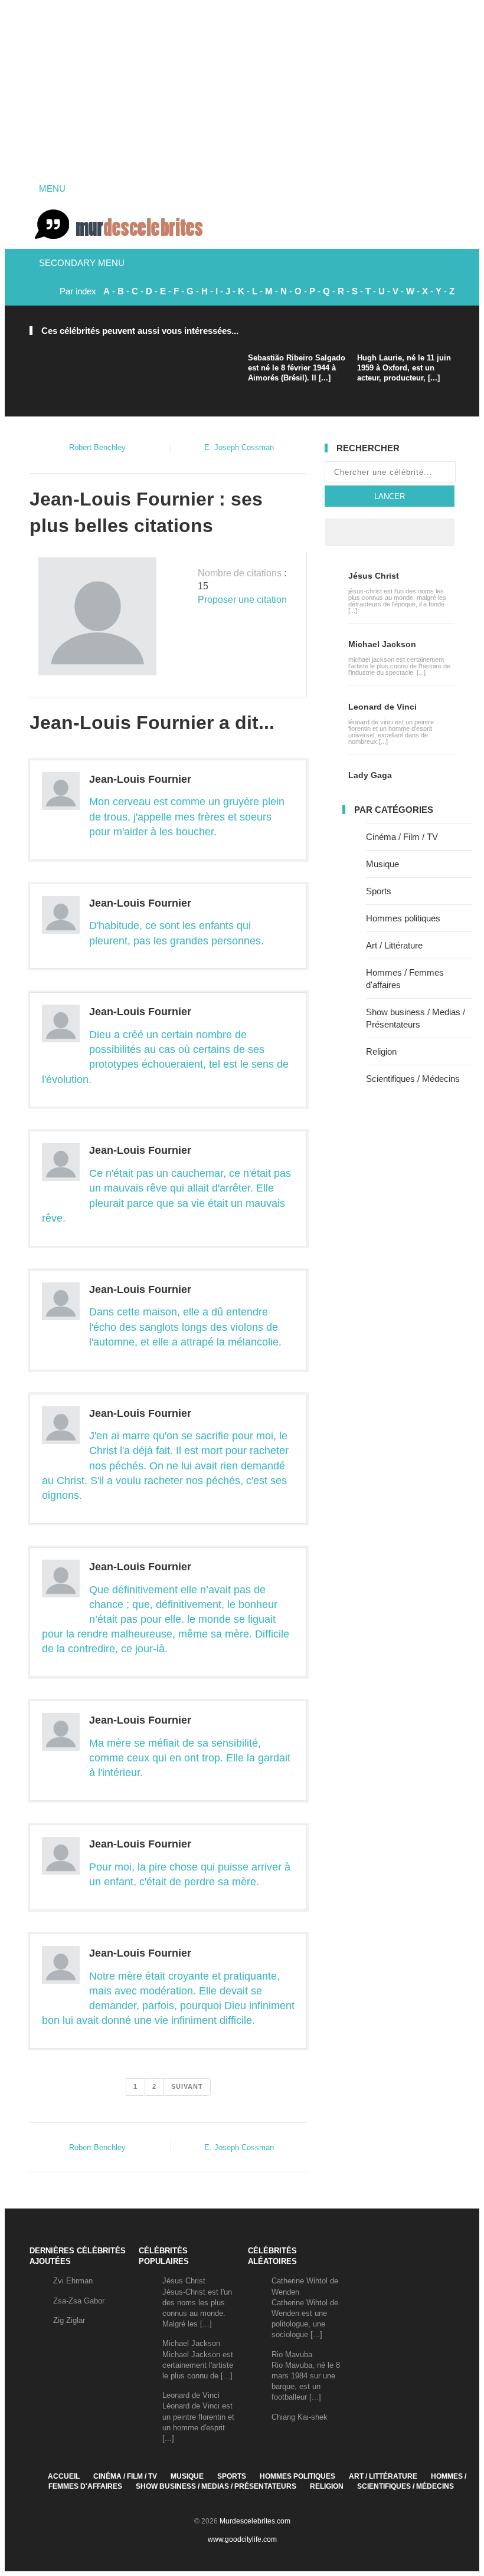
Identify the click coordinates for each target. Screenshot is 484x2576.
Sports (379, 891)
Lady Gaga (370, 775)
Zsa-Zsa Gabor (79, 2301)
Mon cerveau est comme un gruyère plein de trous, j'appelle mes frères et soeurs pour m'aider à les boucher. (187, 816)
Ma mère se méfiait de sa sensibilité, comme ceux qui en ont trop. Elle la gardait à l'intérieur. (190, 1758)
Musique (382, 864)
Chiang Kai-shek (300, 2417)
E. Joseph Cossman (239, 447)
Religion (381, 1051)
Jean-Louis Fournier (140, 779)
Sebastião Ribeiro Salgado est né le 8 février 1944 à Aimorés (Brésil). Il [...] (297, 368)
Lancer (390, 496)
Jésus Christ (374, 576)
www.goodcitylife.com (242, 2539)
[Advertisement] (242, 88)
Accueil (64, 2476)
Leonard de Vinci (382, 707)
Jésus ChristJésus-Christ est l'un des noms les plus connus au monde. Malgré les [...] (197, 2302)
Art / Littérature (394, 945)
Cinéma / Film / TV (402, 837)
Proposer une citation (242, 600)
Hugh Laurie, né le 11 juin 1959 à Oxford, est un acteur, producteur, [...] (404, 368)
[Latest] (390, 532)
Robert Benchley (97, 447)
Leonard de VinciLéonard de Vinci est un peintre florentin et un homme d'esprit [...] (198, 2417)
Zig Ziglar (69, 2320)
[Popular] (367, 532)
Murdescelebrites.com (255, 2521)
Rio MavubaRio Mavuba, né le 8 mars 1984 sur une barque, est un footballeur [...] (306, 2376)
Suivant (187, 2086)
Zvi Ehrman (73, 2281)
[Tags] (412, 532)
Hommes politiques (403, 918)
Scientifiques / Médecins (413, 1079)
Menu (51, 188)
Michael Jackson (382, 644)
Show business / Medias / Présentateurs (216, 2486)
